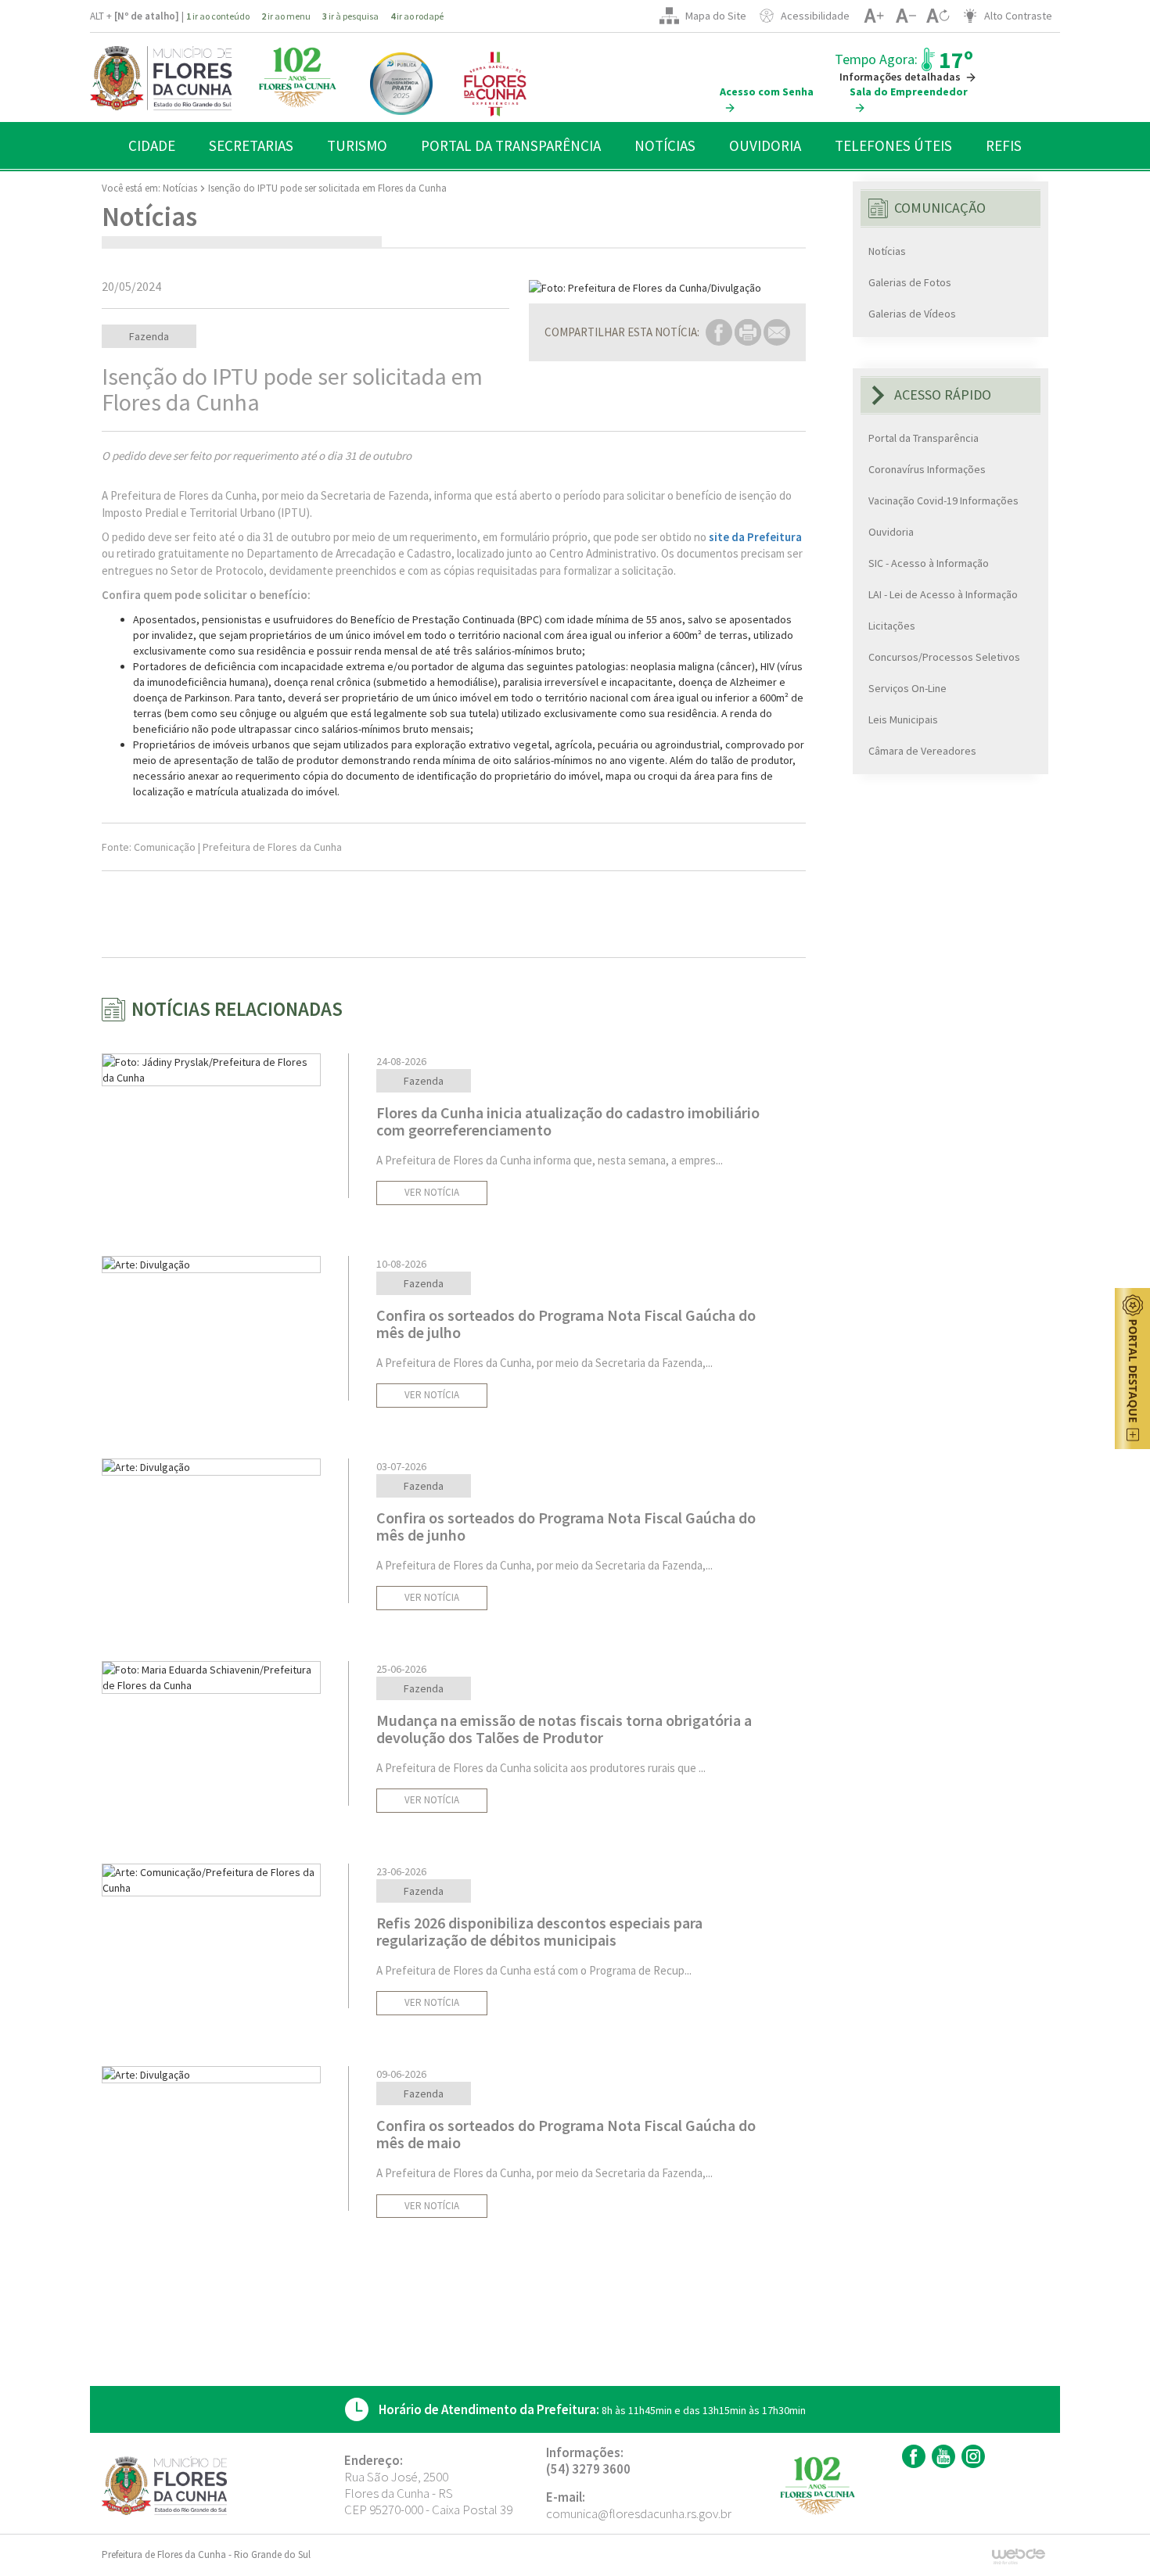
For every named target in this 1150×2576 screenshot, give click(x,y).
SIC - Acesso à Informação (929, 563)
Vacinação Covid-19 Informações (943, 500)
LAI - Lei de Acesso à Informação (943, 594)
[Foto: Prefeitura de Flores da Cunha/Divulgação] (667, 288)
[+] (873, 16)
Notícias (180, 188)
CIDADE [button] (152, 145)
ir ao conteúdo (218, 16)
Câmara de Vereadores (922, 751)
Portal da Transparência (924, 438)
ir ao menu (286, 16)
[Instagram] (971, 2456)
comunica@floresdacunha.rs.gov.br (639, 2513)
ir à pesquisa (350, 16)
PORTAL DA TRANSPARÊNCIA (511, 145)
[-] (906, 16)
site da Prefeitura (755, 537)
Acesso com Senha (767, 91)
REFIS (1004, 145)
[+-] (938, 16)
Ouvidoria (891, 532)
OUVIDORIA (765, 145)
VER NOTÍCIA (432, 1192)
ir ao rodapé (417, 16)
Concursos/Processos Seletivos (944, 657)
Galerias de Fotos (910, 282)
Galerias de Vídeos (912, 314)
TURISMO (357, 145)
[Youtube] (942, 2456)
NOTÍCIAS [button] (665, 145)
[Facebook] (912, 2456)
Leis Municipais (903, 719)
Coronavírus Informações (927, 469)
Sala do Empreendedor (909, 91)
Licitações (892, 626)
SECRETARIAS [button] (251, 145)
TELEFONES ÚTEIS (893, 145)
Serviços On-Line (907, 688)
